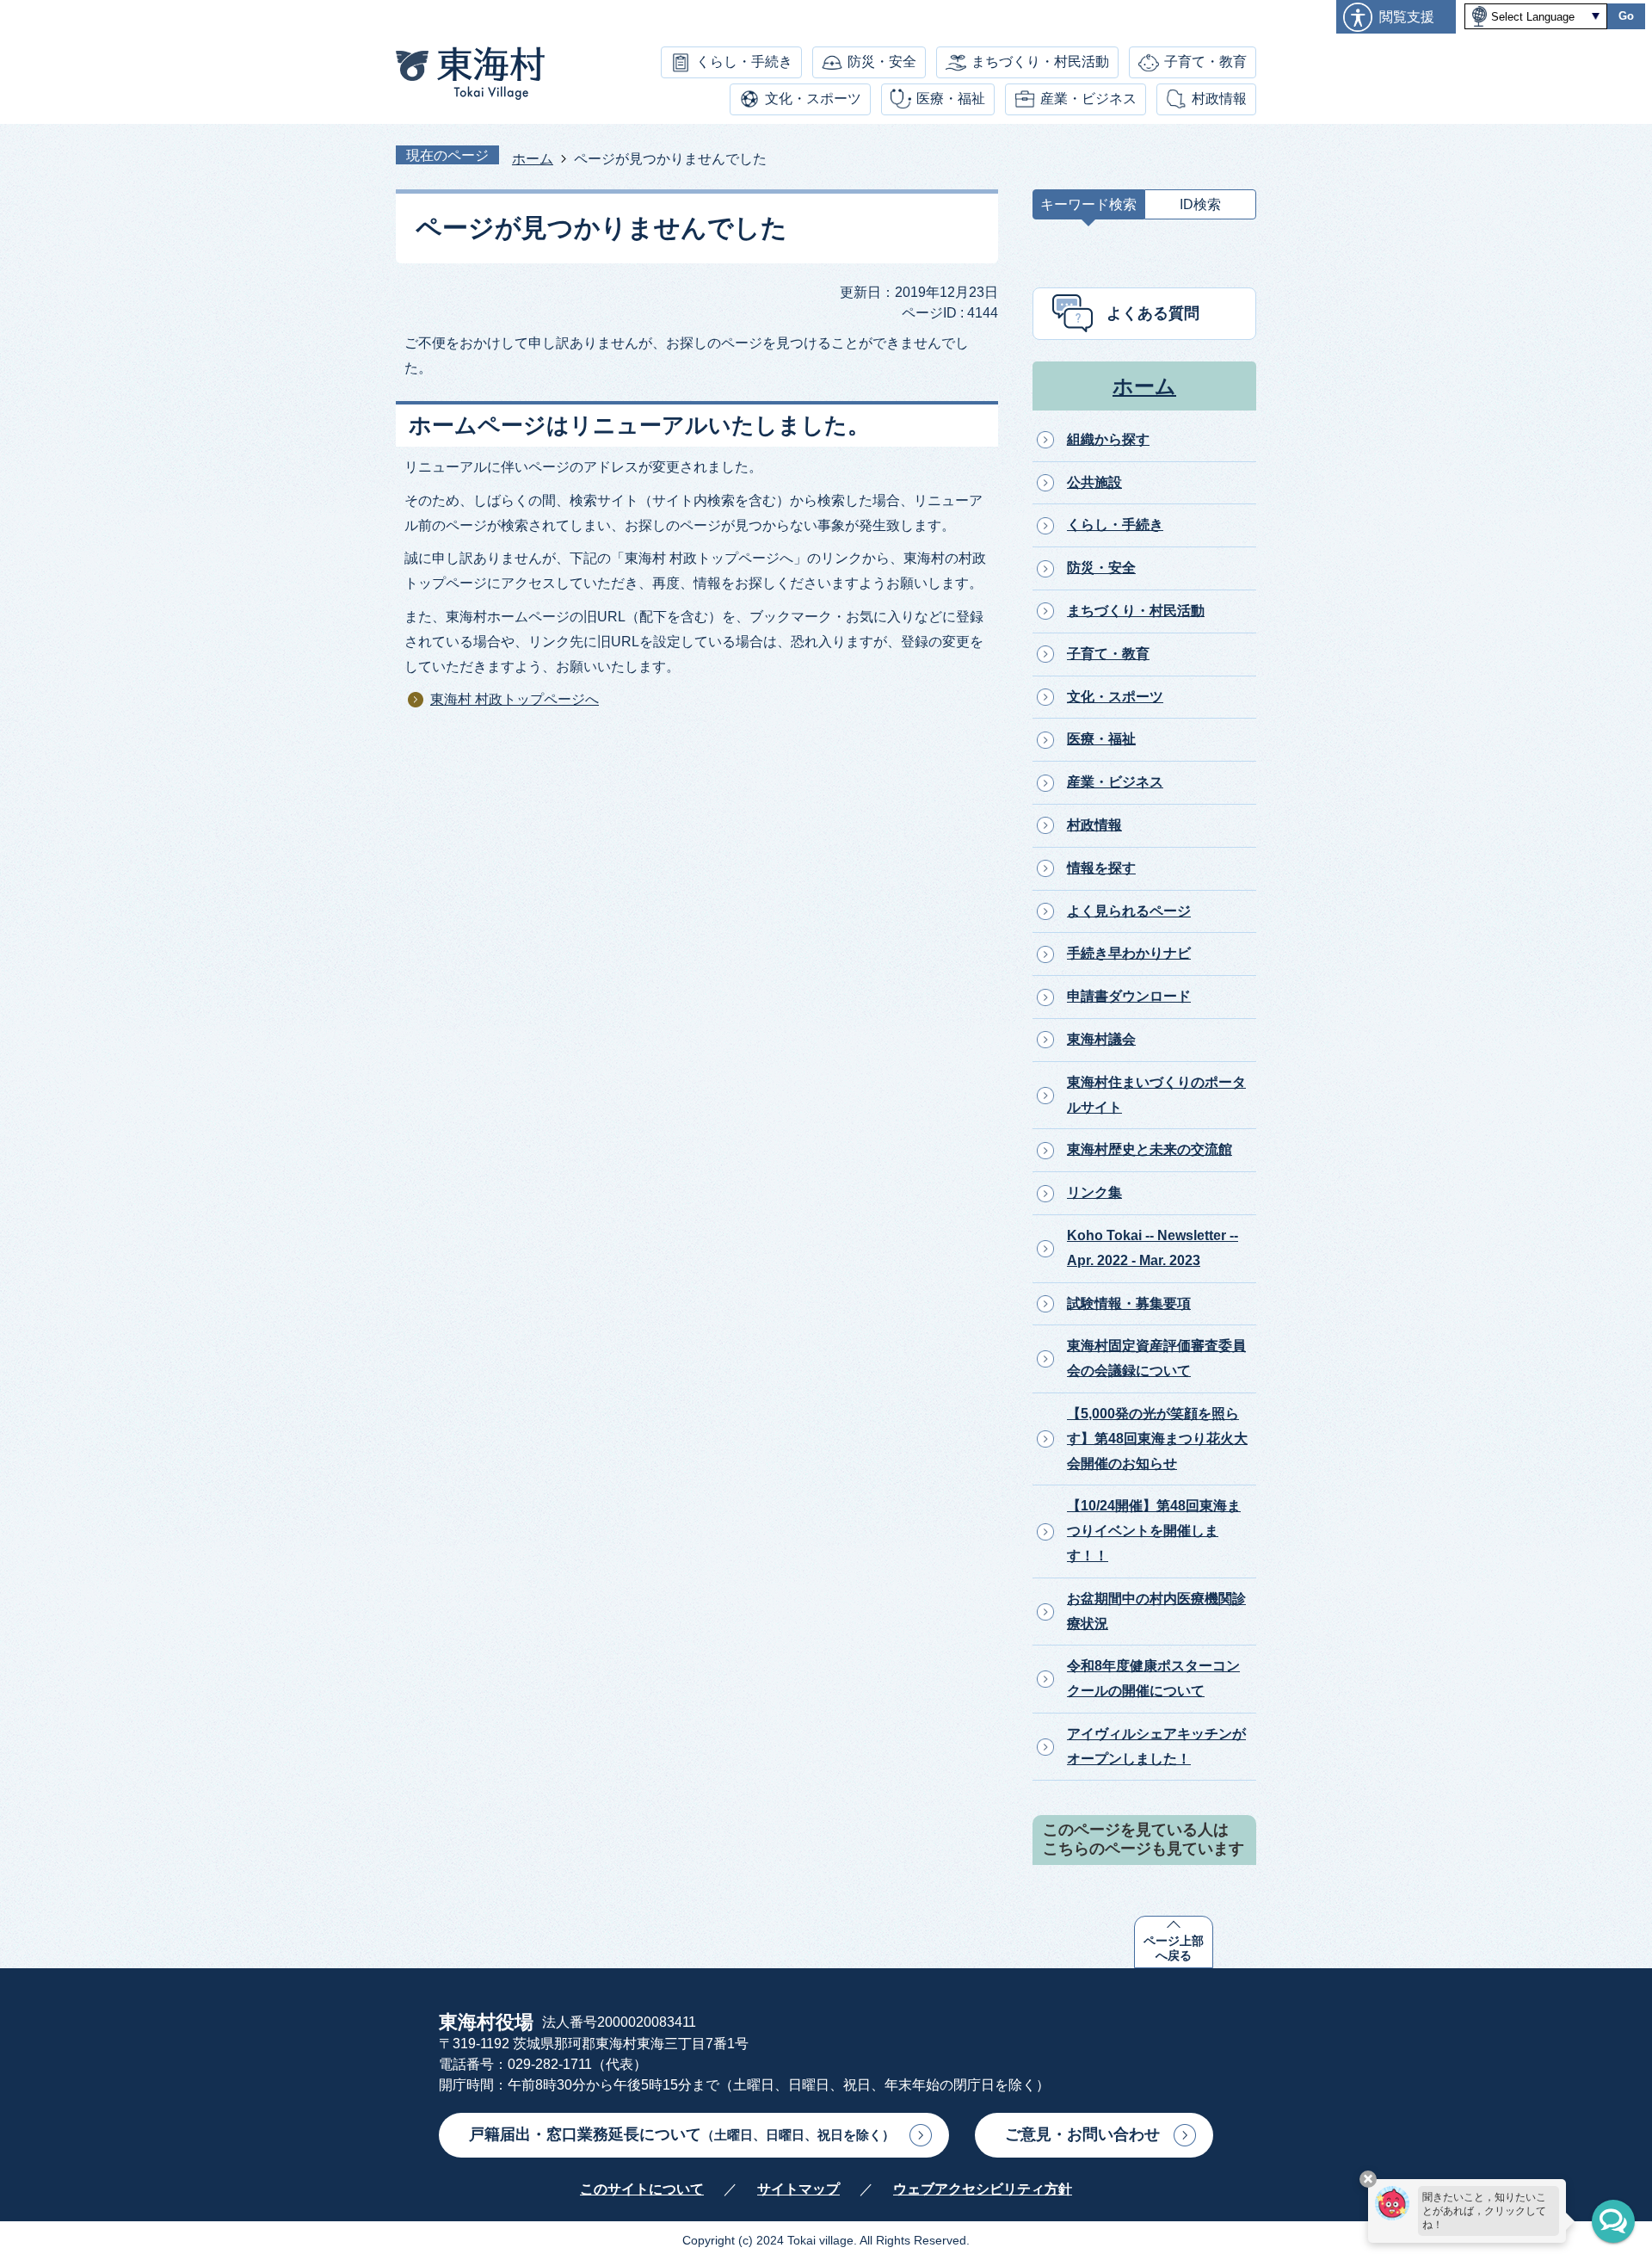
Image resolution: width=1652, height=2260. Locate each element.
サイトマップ (798, 2189)
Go (1626, 16)
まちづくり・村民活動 (1040, 62)
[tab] (1088, 209)
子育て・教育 (1205, 62)
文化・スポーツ (813, 99)
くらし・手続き (744, 62)
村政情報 (1219, 99)
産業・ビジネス (1088, 99)
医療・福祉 (951, 99)
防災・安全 (882, 62)
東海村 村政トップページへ (515, 699)
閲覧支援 (1407, 17)
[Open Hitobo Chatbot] (1613, 2221)
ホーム (533, 159)
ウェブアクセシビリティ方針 (983, 2189)
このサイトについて (642, 2189)
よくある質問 (1153, 313)
